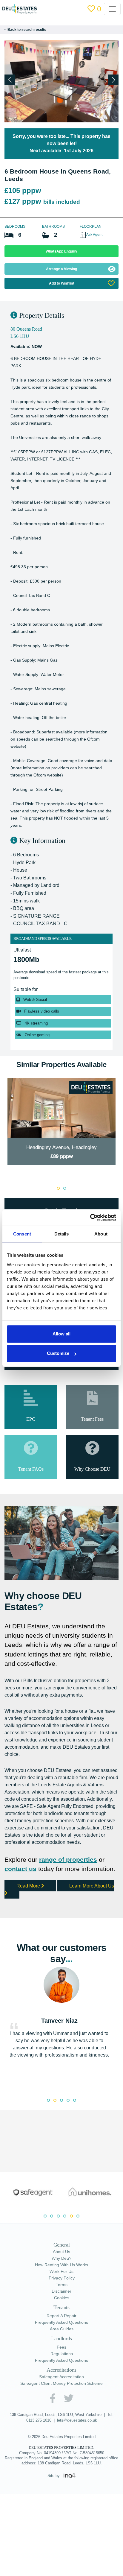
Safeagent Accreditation (61, 2424)
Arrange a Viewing (61, 269)
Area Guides (62, 2376)
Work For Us (61, 2318)
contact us (21, 1905)
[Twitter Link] (69, 2445)
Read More (30, 1932)
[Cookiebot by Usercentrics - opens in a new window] (90, 1218)
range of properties (72, 1896)
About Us (61, 2299)
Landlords (61, 2385)
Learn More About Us (61, 1936)
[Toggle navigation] (115, 9)
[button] (113, 80)
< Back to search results (26, 29)
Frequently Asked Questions (61, 2369)
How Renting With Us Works (62, 2312)
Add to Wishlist (61, 283)
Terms (62, 2332)
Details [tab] (62, 1234)
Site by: (55, 2527)
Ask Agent (96, 234)
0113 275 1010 (37, 2467)
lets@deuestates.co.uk (77, 2467)
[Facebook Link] (52, 2445)
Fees (61, 2394)
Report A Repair (61, 2363)
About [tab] (101, 1234)
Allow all (61, 1334)
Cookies (62, 2345)
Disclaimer (62, 2338)
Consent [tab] (22, 1234)
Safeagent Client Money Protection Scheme (61, 2430)
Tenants (61, 2354)
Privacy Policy (62, 2325)
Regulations (62, 2400)
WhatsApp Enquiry (61, 251)
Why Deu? (62, 2305)
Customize (58, 1353)
